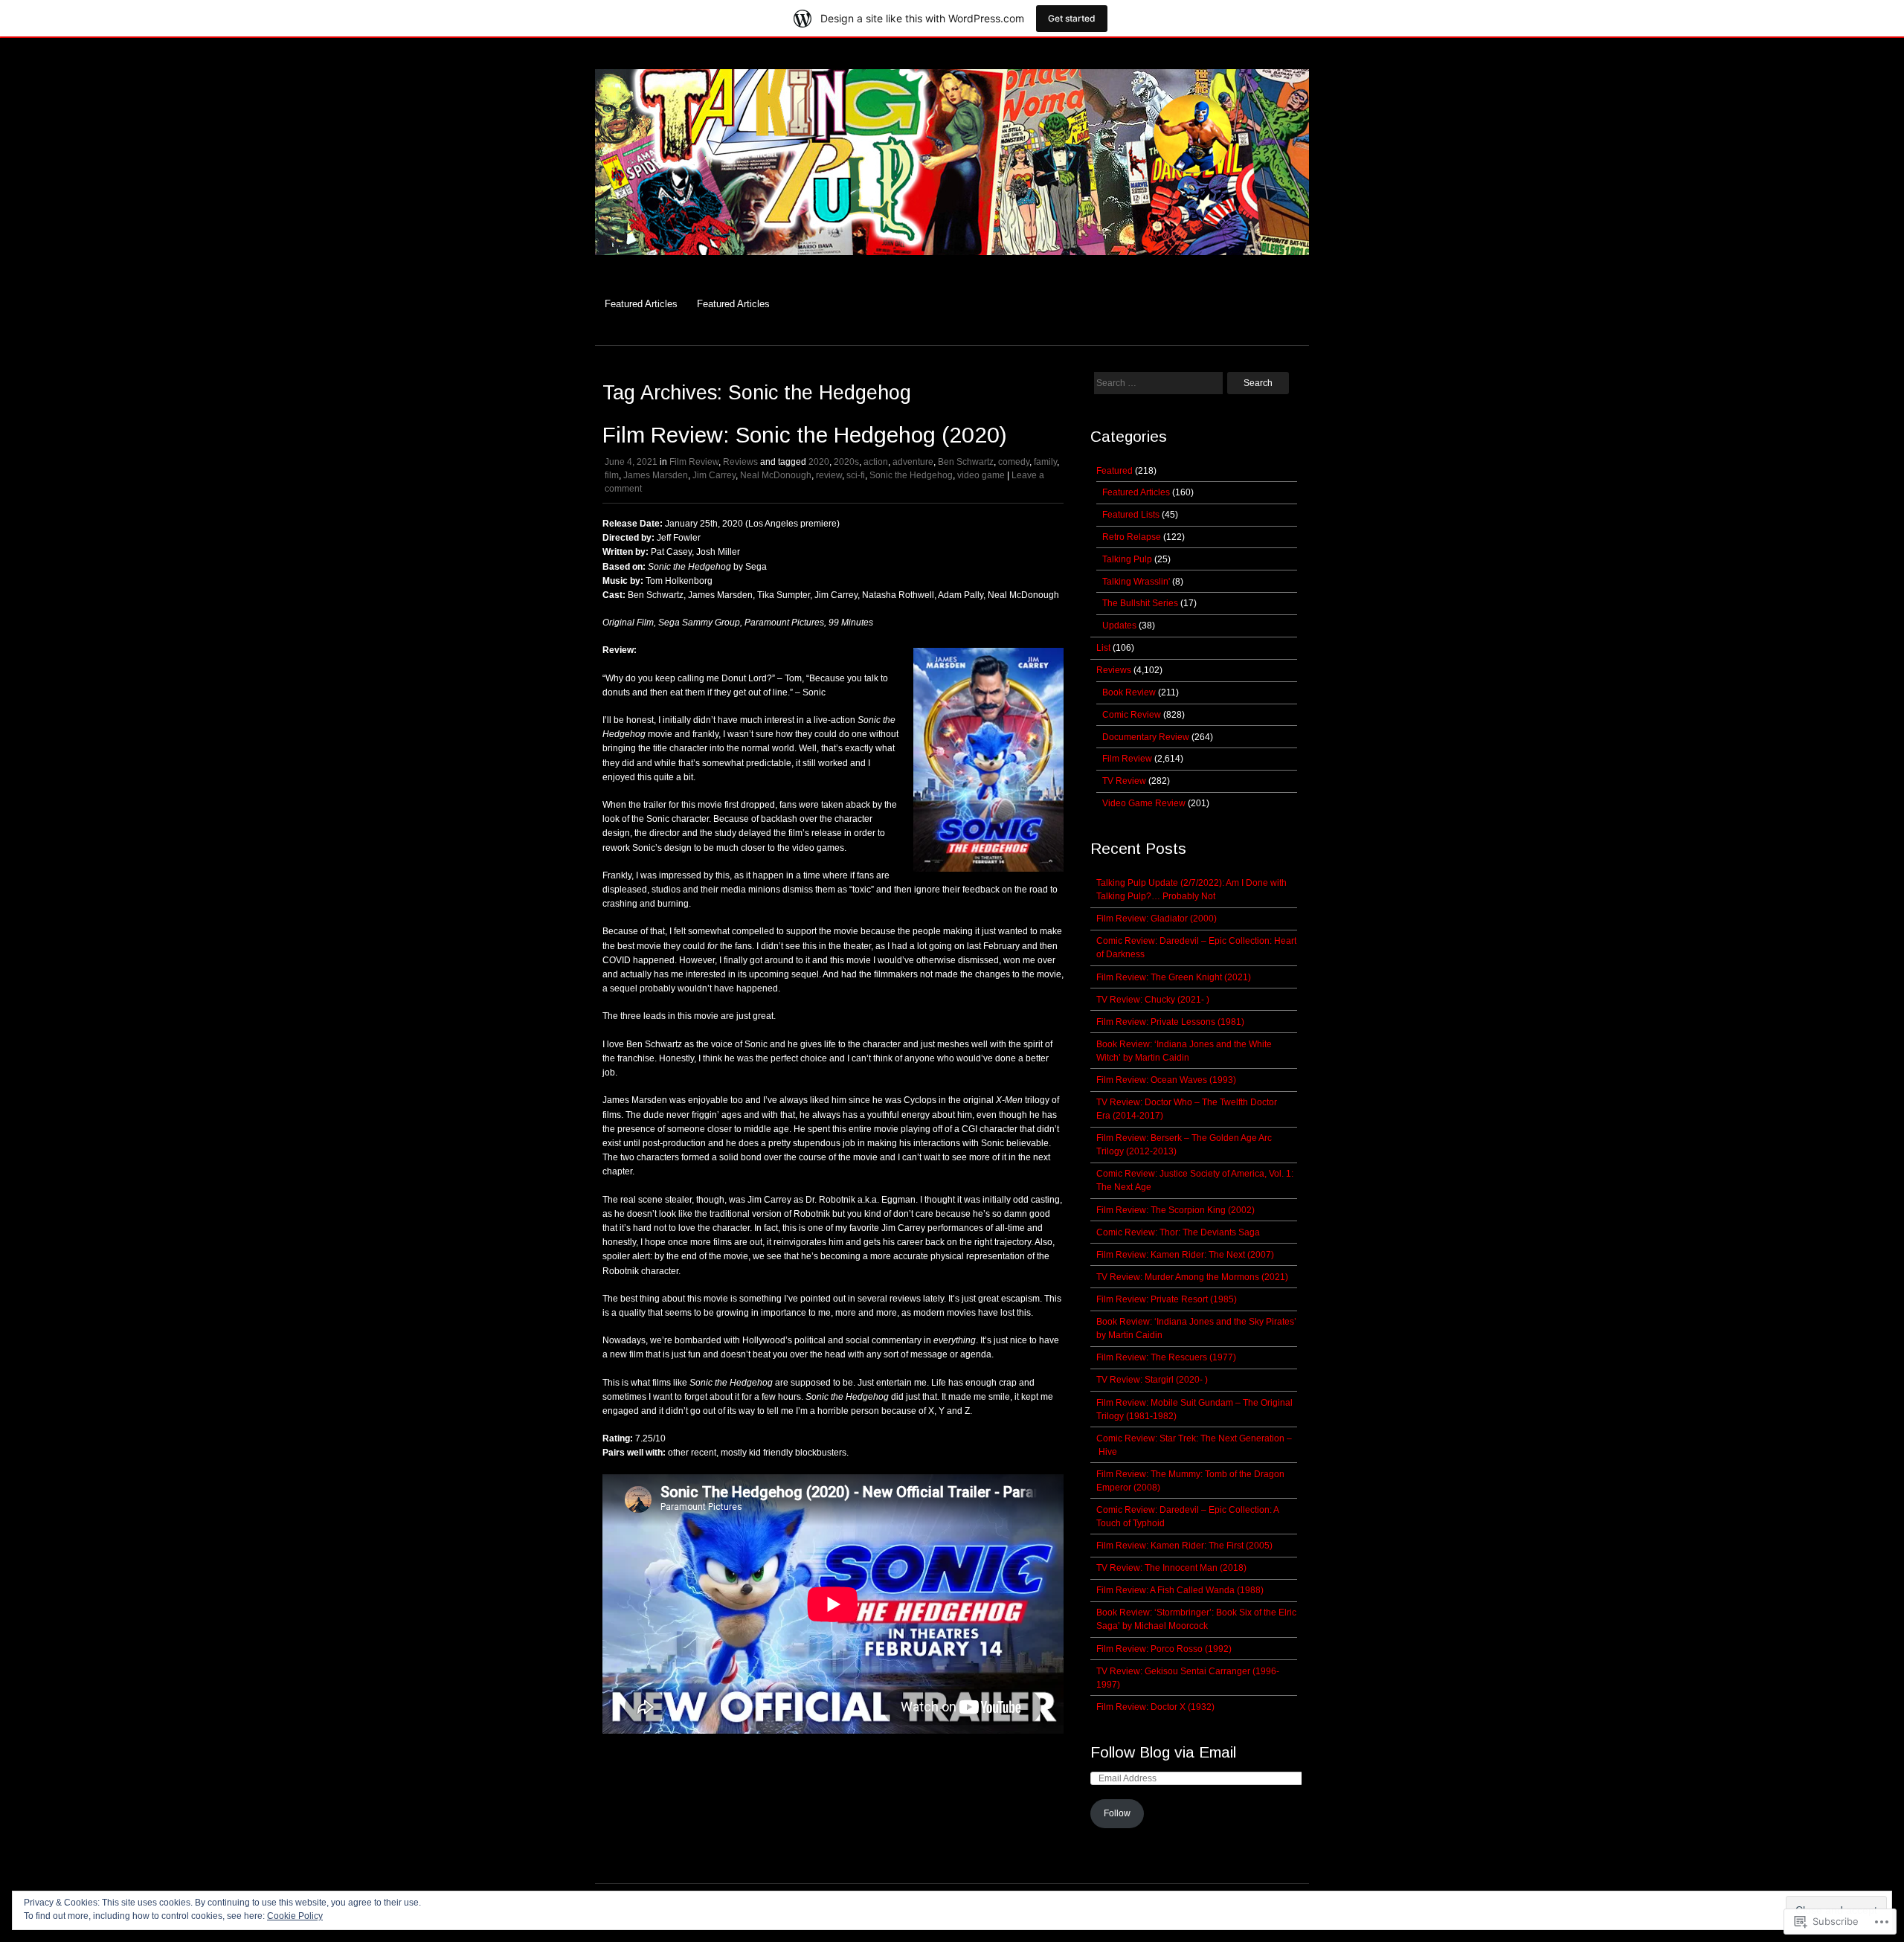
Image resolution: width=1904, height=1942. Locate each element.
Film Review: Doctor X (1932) (1155, 1707)
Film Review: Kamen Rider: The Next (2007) (1185, 1255)
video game (981, 475)
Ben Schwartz (966, 462)
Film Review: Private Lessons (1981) (1170, 1022)
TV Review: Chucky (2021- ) (1153, 1000)
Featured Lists (1131, 515)
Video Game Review (1144, 803)
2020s (846, 462)
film (612, 475)
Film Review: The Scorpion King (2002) (1175, 1210)
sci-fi (856, 475)
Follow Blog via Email (1163, 1752)
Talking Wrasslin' (1136, 582)
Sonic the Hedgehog (911, 475)
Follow (1117, 1813)
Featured (1115, 471)
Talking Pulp (1127, 559)
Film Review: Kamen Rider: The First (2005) (1184, 1546)
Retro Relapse (1132, 537)
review (829, 475)
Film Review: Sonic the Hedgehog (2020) (805, 435)
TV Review (1124, 781)
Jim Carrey (714, 475)
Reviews (740, 462)
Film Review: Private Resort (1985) (1167, 1299)
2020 (819, 462)
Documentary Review (1146, 737)
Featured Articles (641, 304)
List (1103, 648)
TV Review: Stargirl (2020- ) (1152, 1380)
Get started (1072, 18)
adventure (913, 462)
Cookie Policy (295, 1916)
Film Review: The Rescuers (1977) (1166, 1357)
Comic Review (1132, 715)
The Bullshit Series (1140, 603)
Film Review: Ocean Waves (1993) (1166, 1080)
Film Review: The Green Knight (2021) (1174, 977)
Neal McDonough (776, 475)
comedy (1014, 462)
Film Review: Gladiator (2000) (1157, 919)
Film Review (694, 462)
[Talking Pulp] (952, 263)
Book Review (1129, 692)
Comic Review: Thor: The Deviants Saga (1178, 1232)
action (876, 462)
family (1045, 462)
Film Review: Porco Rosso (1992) (1164, 1649)
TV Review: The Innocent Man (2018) (1171, 1568)
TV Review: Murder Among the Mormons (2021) (1192, 1277)
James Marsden (656, 475)
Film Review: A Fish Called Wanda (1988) (1180, 1590)
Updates (1119, 626)
